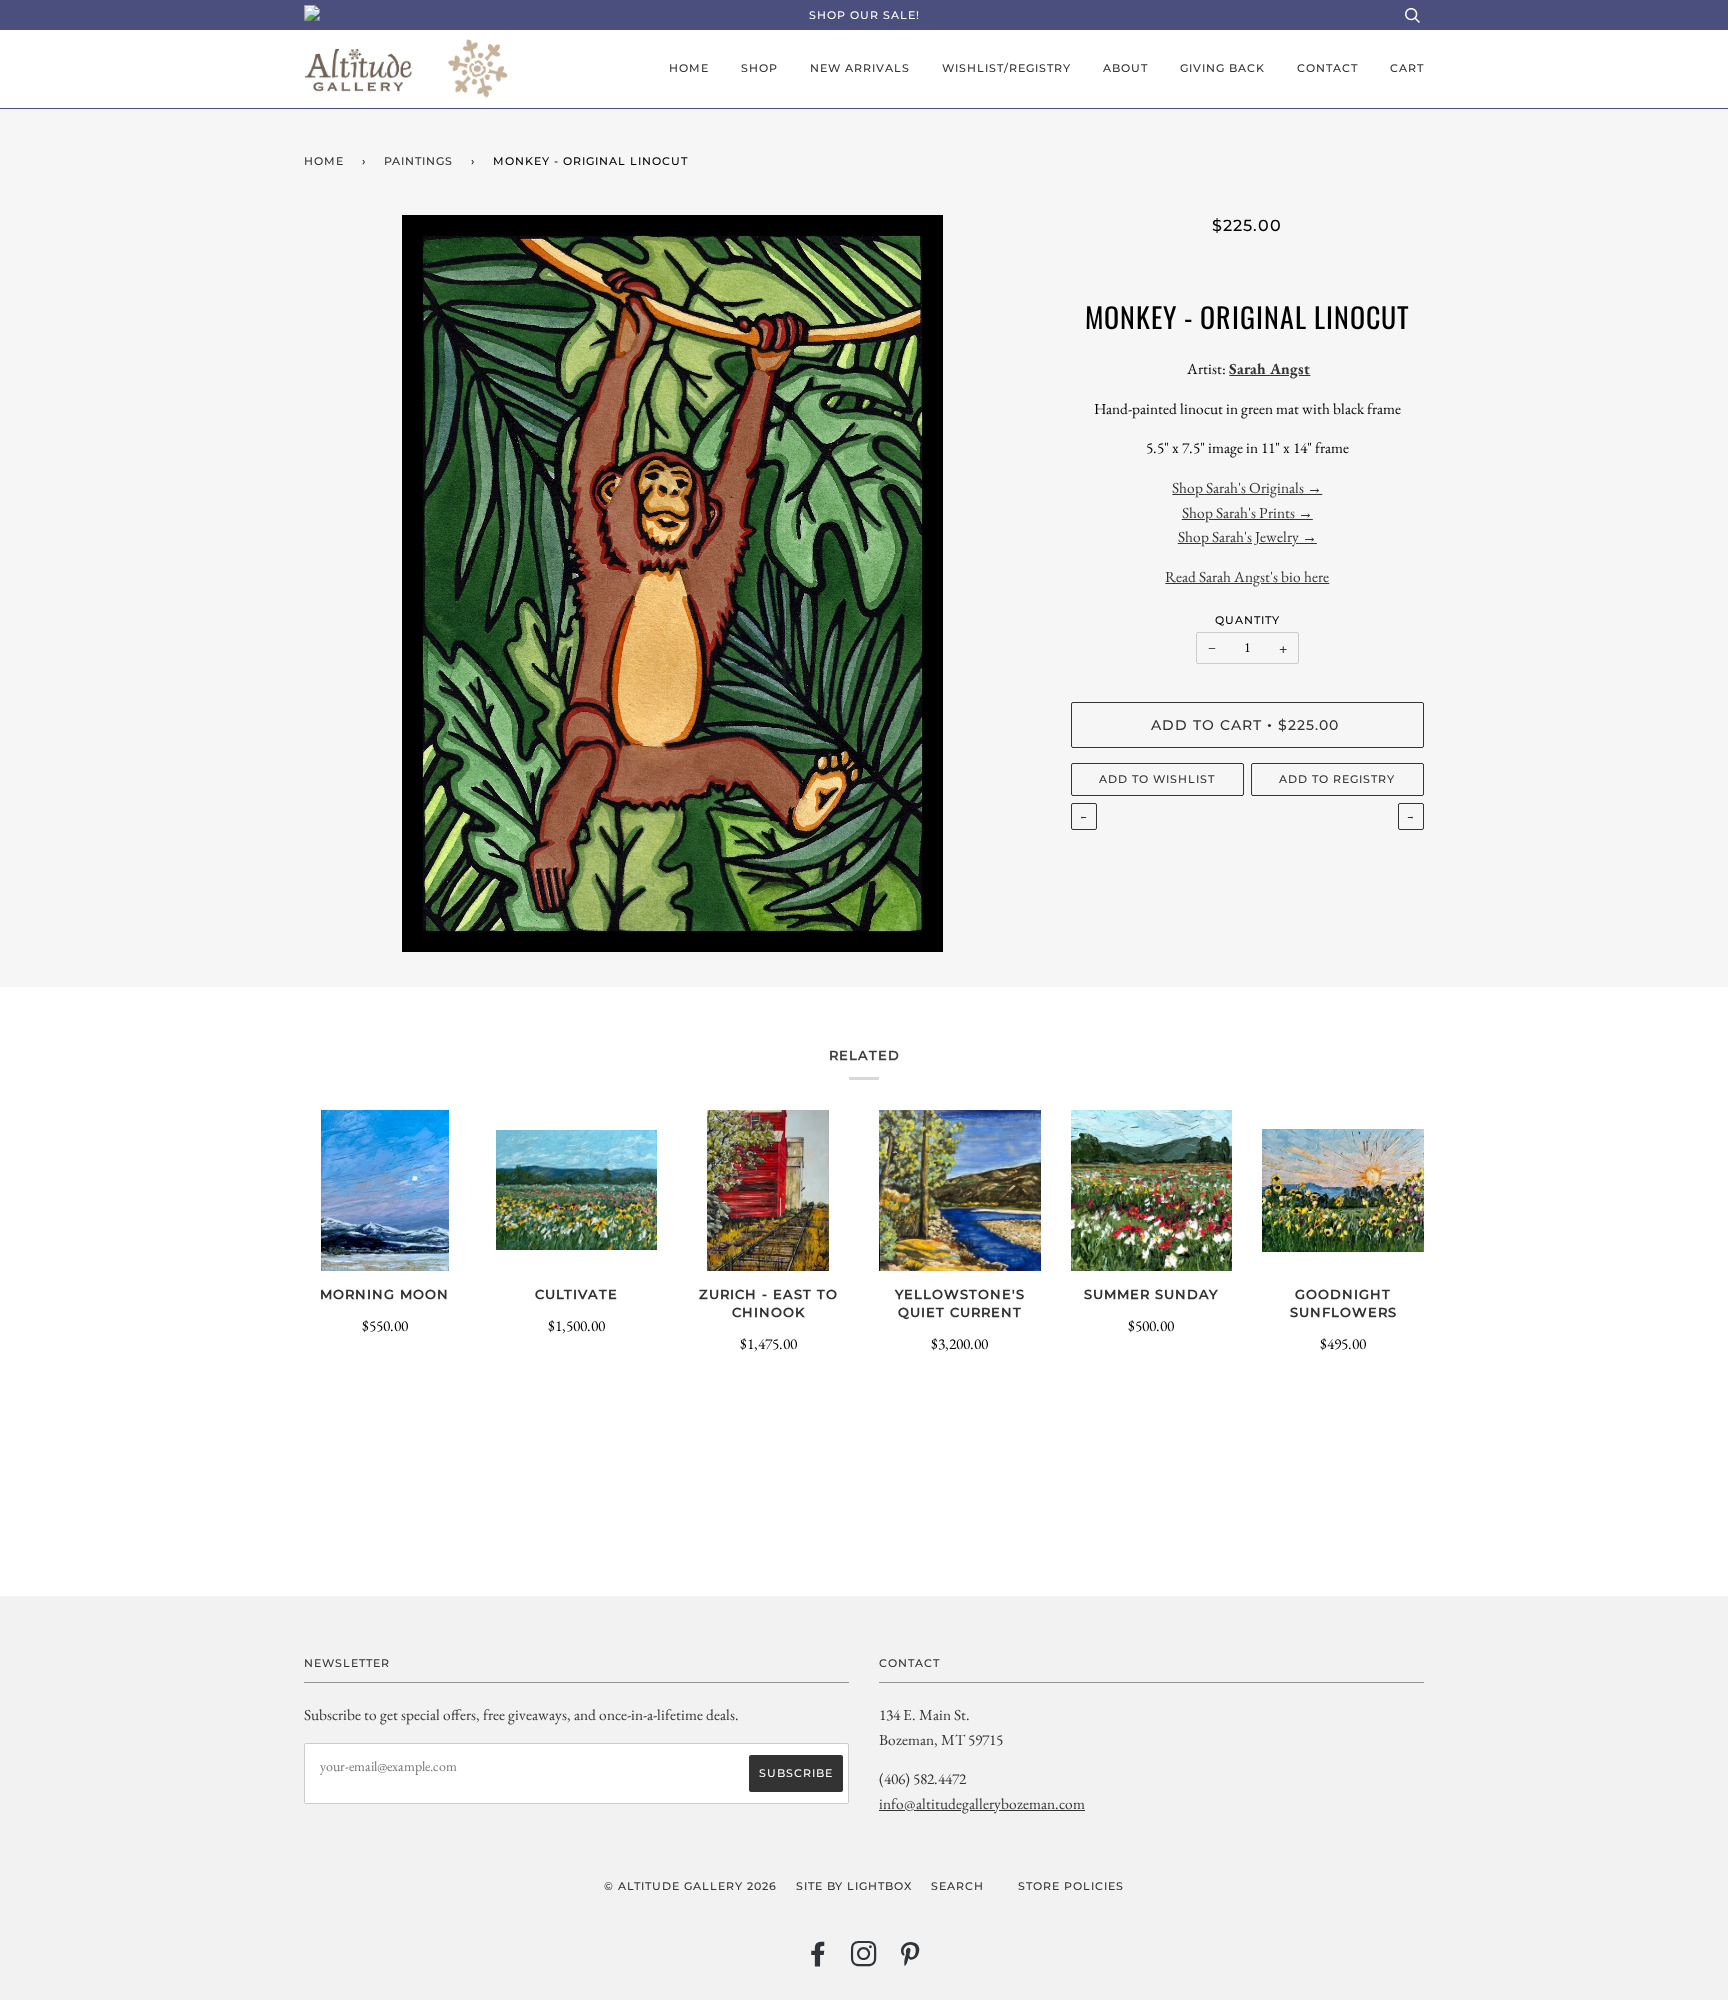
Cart (1407, 68)
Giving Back (1222, 68)
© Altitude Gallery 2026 (690, 1886)
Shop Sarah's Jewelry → (1247, 536)
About (1125, 68)
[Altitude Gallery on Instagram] (864, 1960)
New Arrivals (860, 68)
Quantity (1247, 620)
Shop (759, 68)
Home (689, 68)
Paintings (418, 161)
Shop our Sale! (864, 15)
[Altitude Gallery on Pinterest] (910, 1960)
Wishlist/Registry (1006, 68)
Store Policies (1071, 1886)
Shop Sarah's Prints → (1247, 512)
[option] (672, 583)
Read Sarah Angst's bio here (1247, 576)
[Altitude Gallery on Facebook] (818, 1960)
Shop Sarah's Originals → (1247, 487)
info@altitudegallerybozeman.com (982, 1803)
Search (957, 1886)
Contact (1327, 68)
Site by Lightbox (854, 1886)
